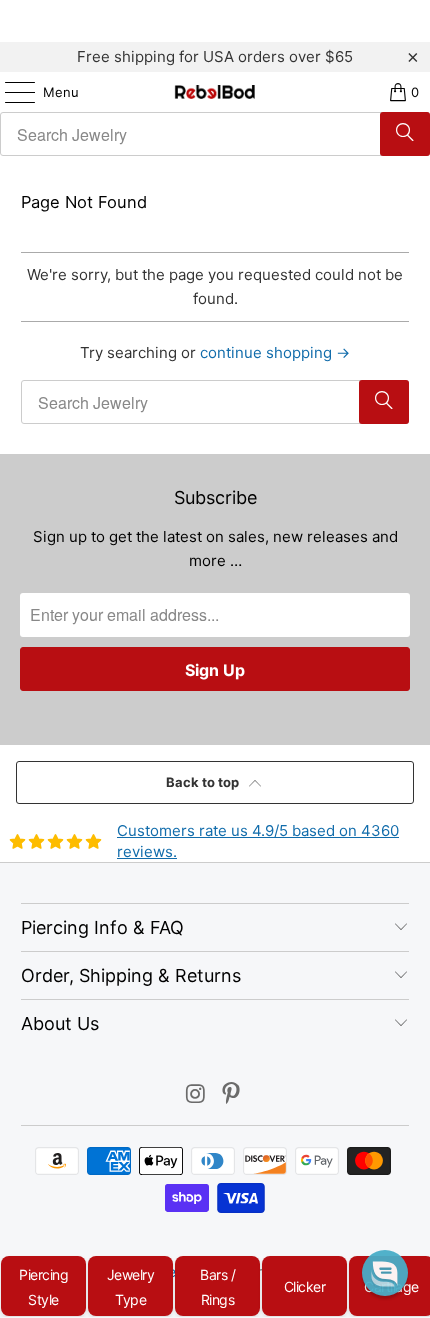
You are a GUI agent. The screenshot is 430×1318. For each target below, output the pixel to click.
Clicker (305, 1286)
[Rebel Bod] (215, 92)
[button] (385, 1273)
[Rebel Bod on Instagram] (196, 1095)
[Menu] (10, 92)
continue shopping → (275, 352)
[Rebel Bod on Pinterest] (232, 1095)
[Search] (405, 134)
